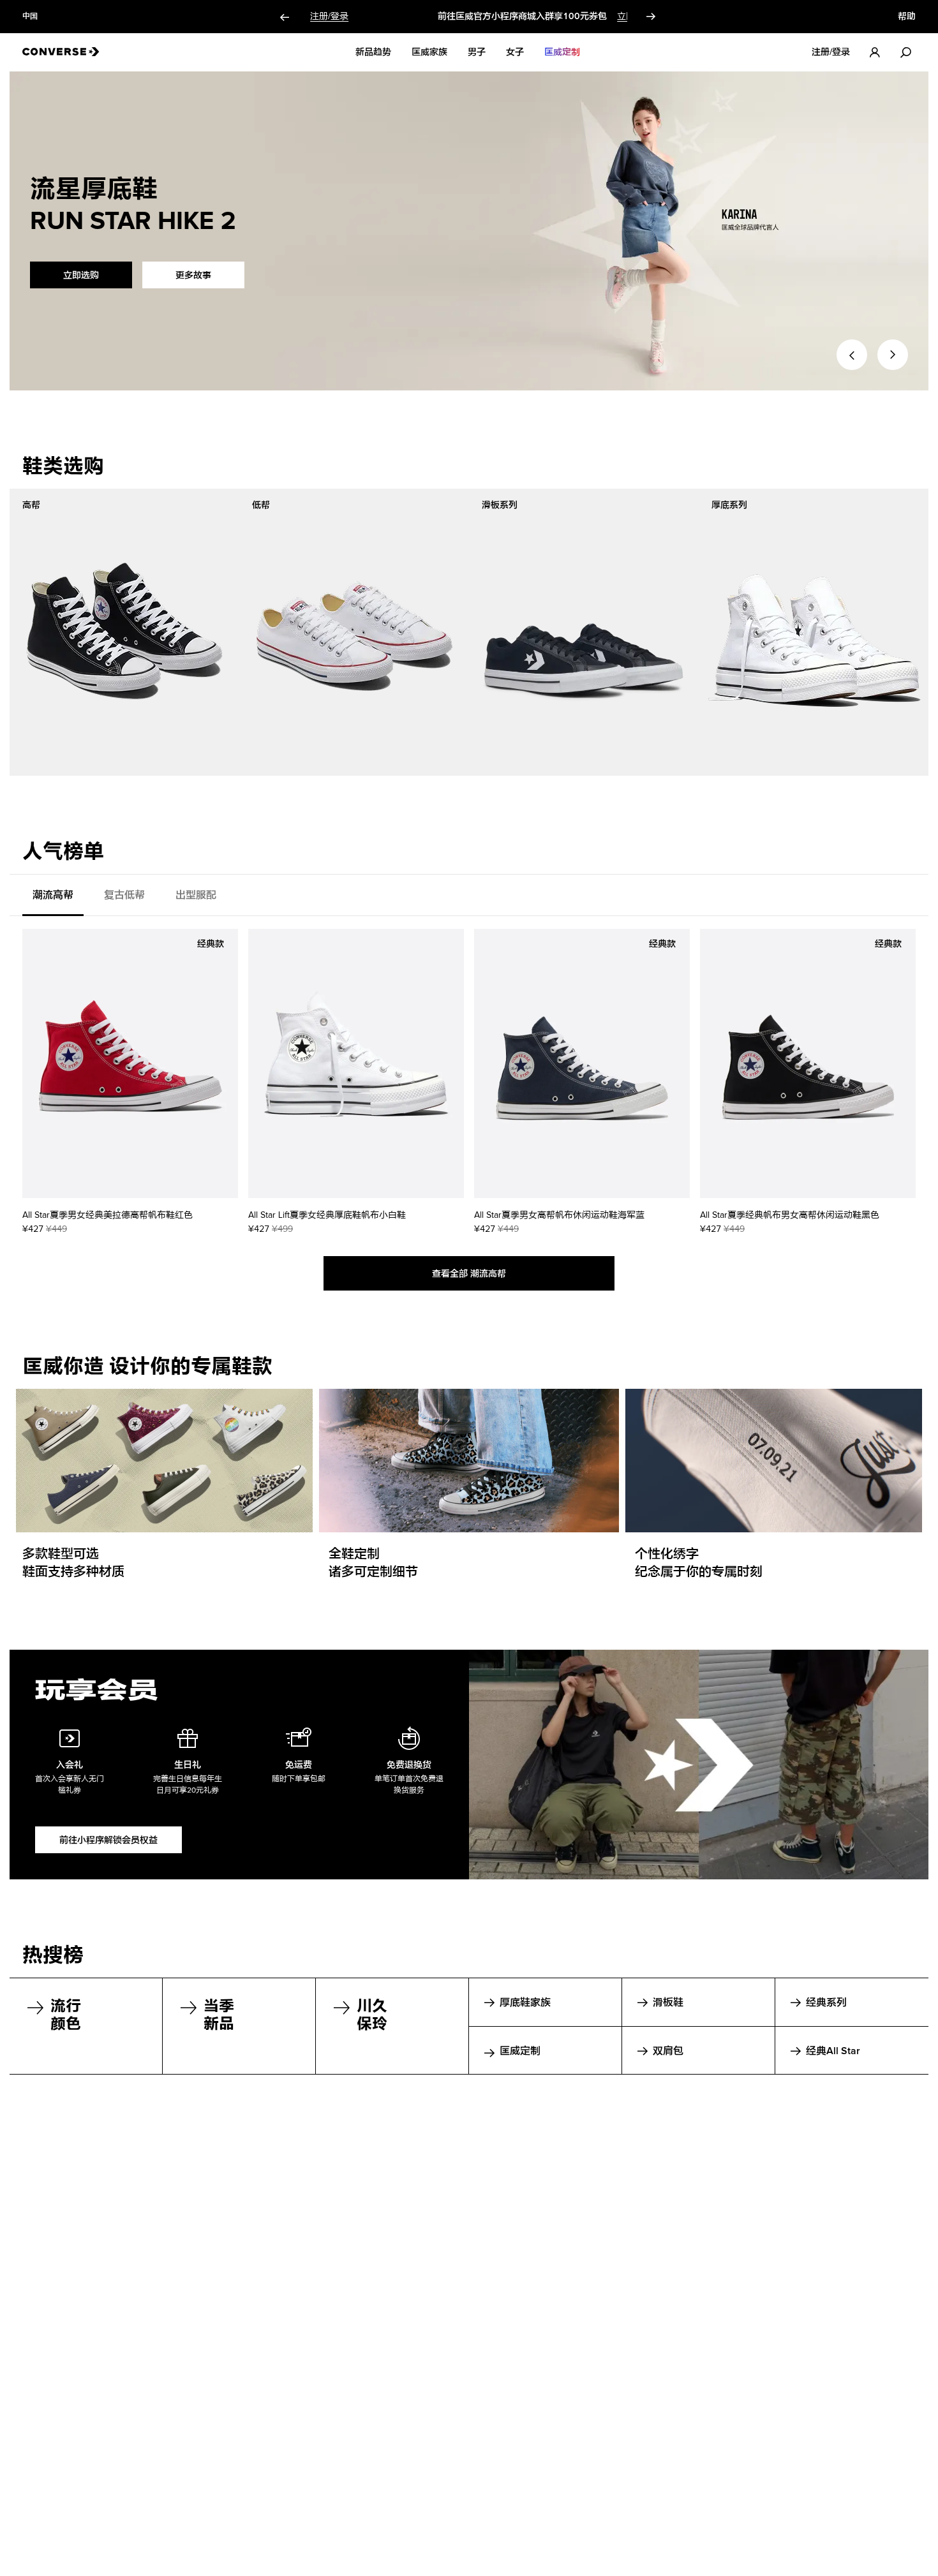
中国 (30, 17)
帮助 (907, 17)
